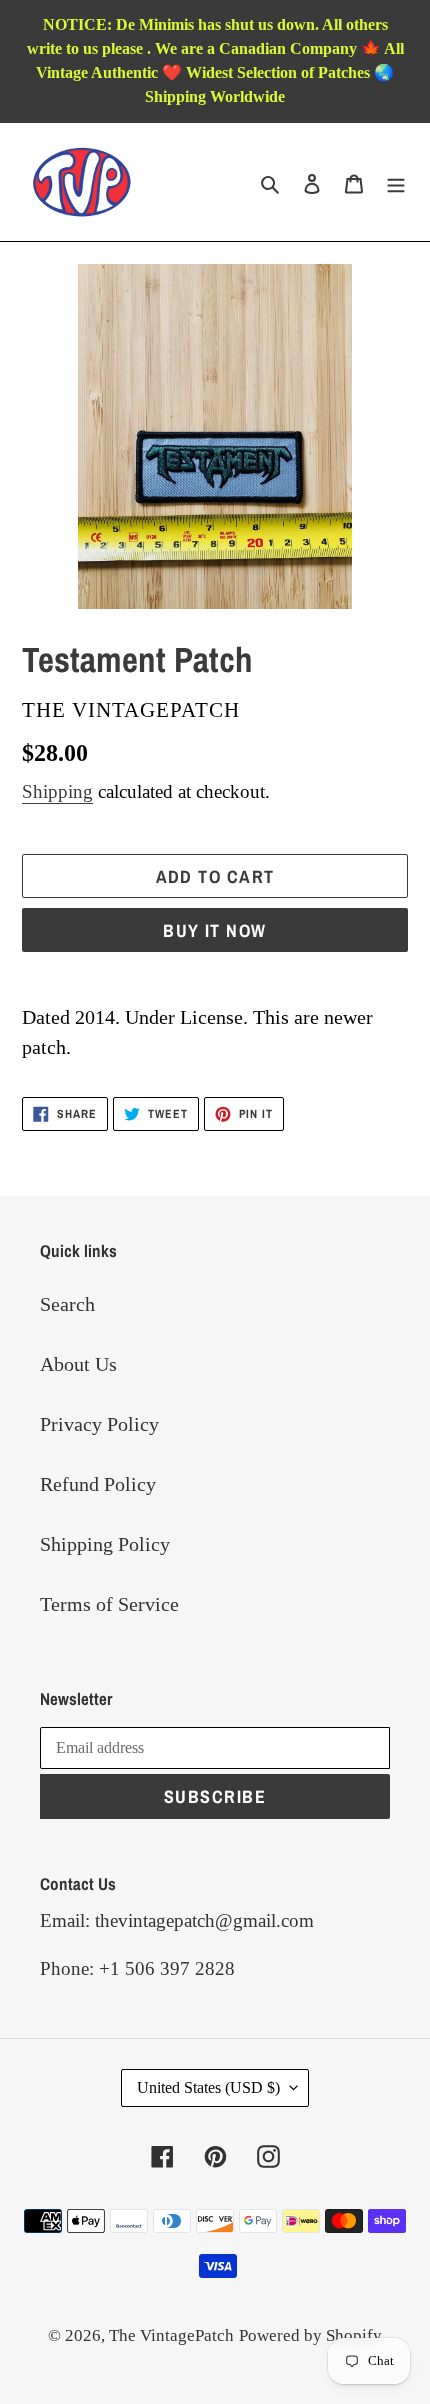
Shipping (57, 791)
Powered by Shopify (310, 2335)
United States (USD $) (208, 2087)
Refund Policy (98, 1484)
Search (67, 1304)
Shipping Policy (105, 1544)
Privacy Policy (99, 1424)
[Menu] (396, 182)
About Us (78, 1364)
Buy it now (214, 930)
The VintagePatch (171, 2335)
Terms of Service (109, 1604)
